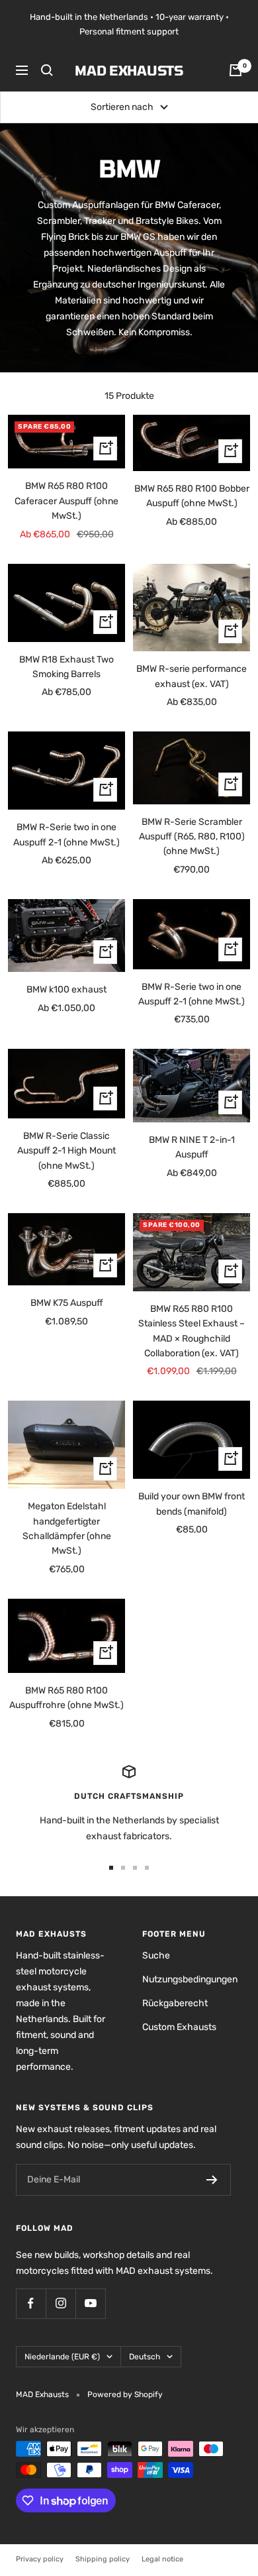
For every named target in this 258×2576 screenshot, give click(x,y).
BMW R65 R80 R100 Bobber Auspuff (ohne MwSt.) (192, 496)
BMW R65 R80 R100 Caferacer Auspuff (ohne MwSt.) (66, 501)
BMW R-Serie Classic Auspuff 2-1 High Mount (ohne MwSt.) (66, 1151)
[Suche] (47, 70)
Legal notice (162, 2559)
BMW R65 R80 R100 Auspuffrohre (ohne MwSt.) (66, 1698)
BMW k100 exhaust (66, 990)
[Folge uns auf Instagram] (61, 2303)
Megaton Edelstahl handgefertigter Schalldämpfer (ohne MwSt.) (67, 1529)
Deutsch (145, 2357)
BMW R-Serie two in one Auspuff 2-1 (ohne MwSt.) (66, 834)
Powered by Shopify (125, 2394)
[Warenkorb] (236, 70)
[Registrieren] (212, 2180)
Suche (156, 1956)
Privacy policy (40, 2559)
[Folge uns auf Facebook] (31, 2303)
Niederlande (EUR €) (62, 2357)
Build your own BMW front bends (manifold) (192, 1504)
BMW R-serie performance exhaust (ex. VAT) (192, 676)
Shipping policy (103, 2559)
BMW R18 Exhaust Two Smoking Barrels (66, 667)
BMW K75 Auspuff (67, 1303)
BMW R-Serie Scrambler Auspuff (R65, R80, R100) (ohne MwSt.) (192, 837)
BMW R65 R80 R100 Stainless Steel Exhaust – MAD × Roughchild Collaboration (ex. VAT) (192, 1331)
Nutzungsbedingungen (190, 1979)
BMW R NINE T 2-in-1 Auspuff (192, 1147)
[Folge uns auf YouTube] (90, 2303)
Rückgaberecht (175, 2003)
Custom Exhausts (179, 2027)
